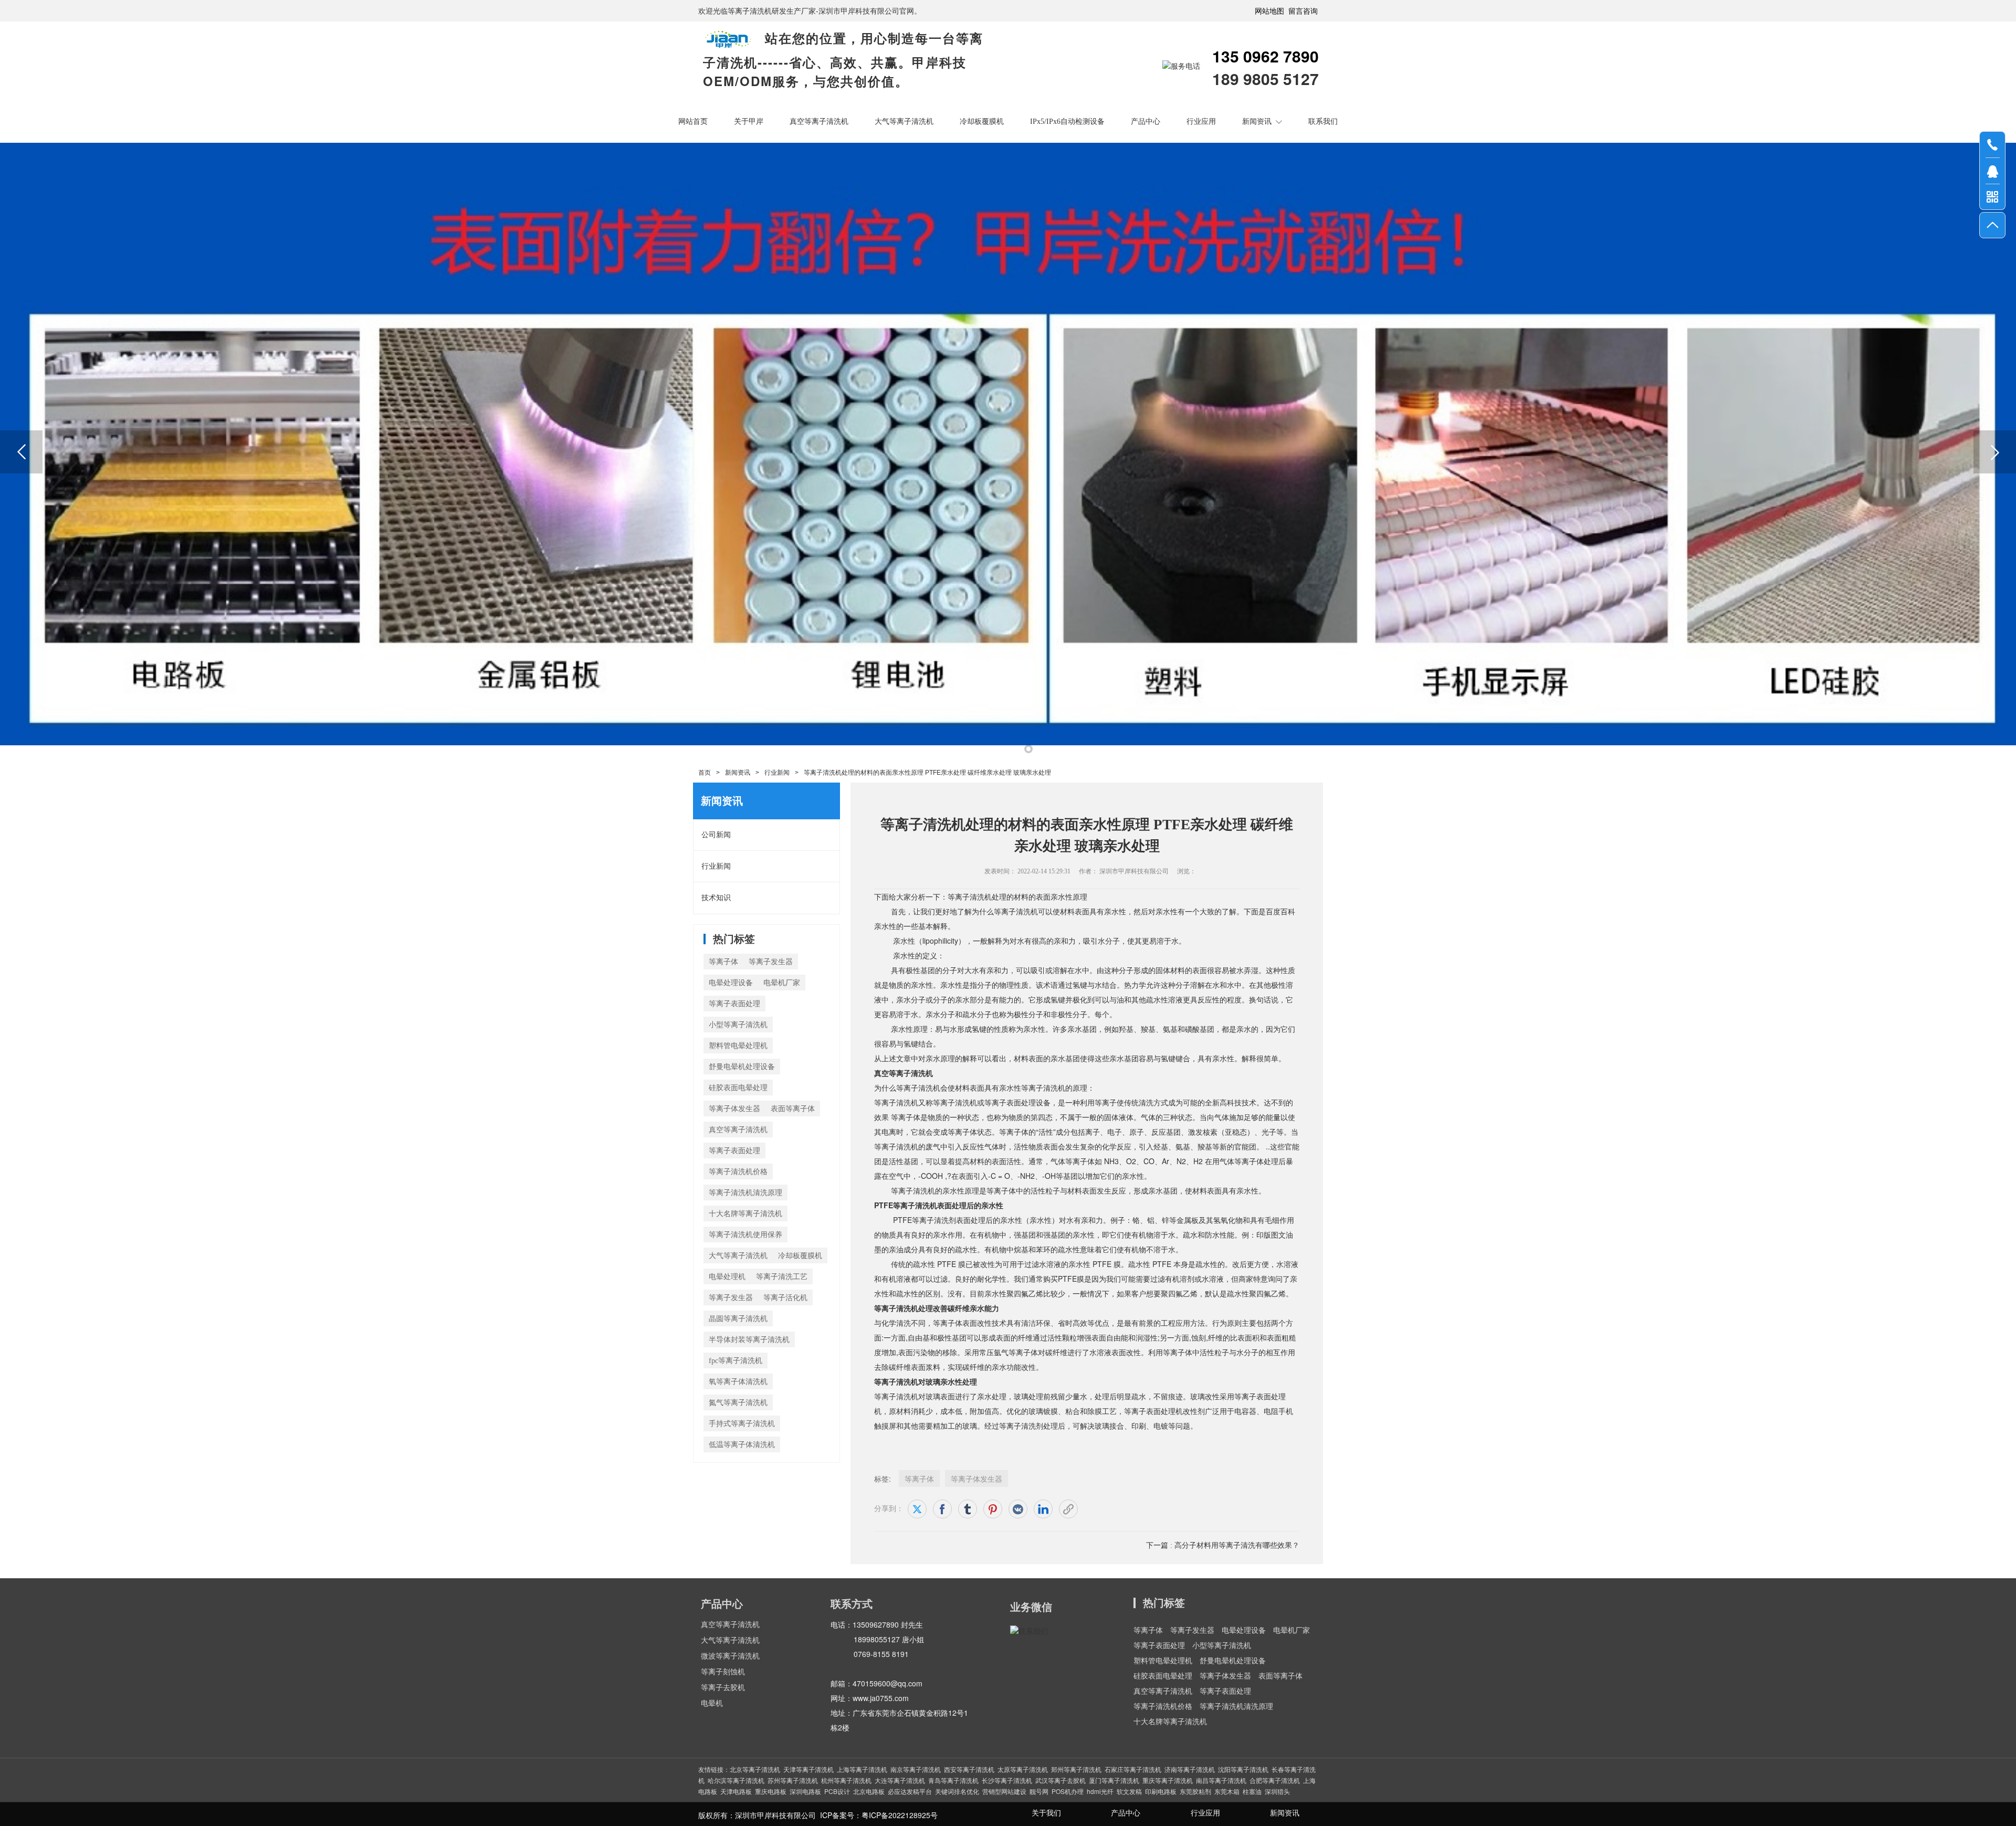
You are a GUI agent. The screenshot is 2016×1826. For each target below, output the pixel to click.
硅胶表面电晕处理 (738, 1088)
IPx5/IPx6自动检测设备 (1067, 122)
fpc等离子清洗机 (736, 1361)
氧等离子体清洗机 (738, 1382)
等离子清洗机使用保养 (745, 1235)
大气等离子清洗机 (904, 122)
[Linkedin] (1043, 1509)
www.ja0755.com (881, 1698)
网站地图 (1269, 10)
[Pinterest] (993, 1509)
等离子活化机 (785, 1298)
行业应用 (1201, 122)
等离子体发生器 (734, 1109)
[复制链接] (1068, 1509)
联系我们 (1323, 122)
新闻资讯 (1257, 122)
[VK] (1018, 1509)
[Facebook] (942, 1509)
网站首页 (693, 122)
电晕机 (712, 1703)
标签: (883, 1479)
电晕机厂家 (782, 983)
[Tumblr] (968, 1509)
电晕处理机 (727, 1277)
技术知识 (716, 898)
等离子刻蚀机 (723, 1672)
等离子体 (723, 962)
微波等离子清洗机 (730, 1656)
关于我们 (1046, 1813)
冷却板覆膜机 (982, 122)
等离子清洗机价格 (738, 1172)
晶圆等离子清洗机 (738, 1319)
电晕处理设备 (731, 983)
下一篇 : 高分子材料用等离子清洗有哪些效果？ (1223, 1545)
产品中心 (1146, 122)
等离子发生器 (771, 962)
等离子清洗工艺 (782, 1277)
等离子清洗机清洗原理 (745, 1193)
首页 (705, 773)
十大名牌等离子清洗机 (745, 1214)
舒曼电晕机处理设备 (742, 1067)
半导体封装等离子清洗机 (749, 1340)
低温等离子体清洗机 (742, 1445)
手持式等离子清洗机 (742, 1424)
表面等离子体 (793, 1109)
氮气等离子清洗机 (738, 1403)
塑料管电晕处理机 (738, 1046)
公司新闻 (716, 835)
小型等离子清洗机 (738, 1025)
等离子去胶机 (723, 1688)
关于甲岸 (749, 122)
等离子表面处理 (734, 1004)
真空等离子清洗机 (819, 122)
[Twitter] (917, 1509)
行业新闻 (777, 773)
